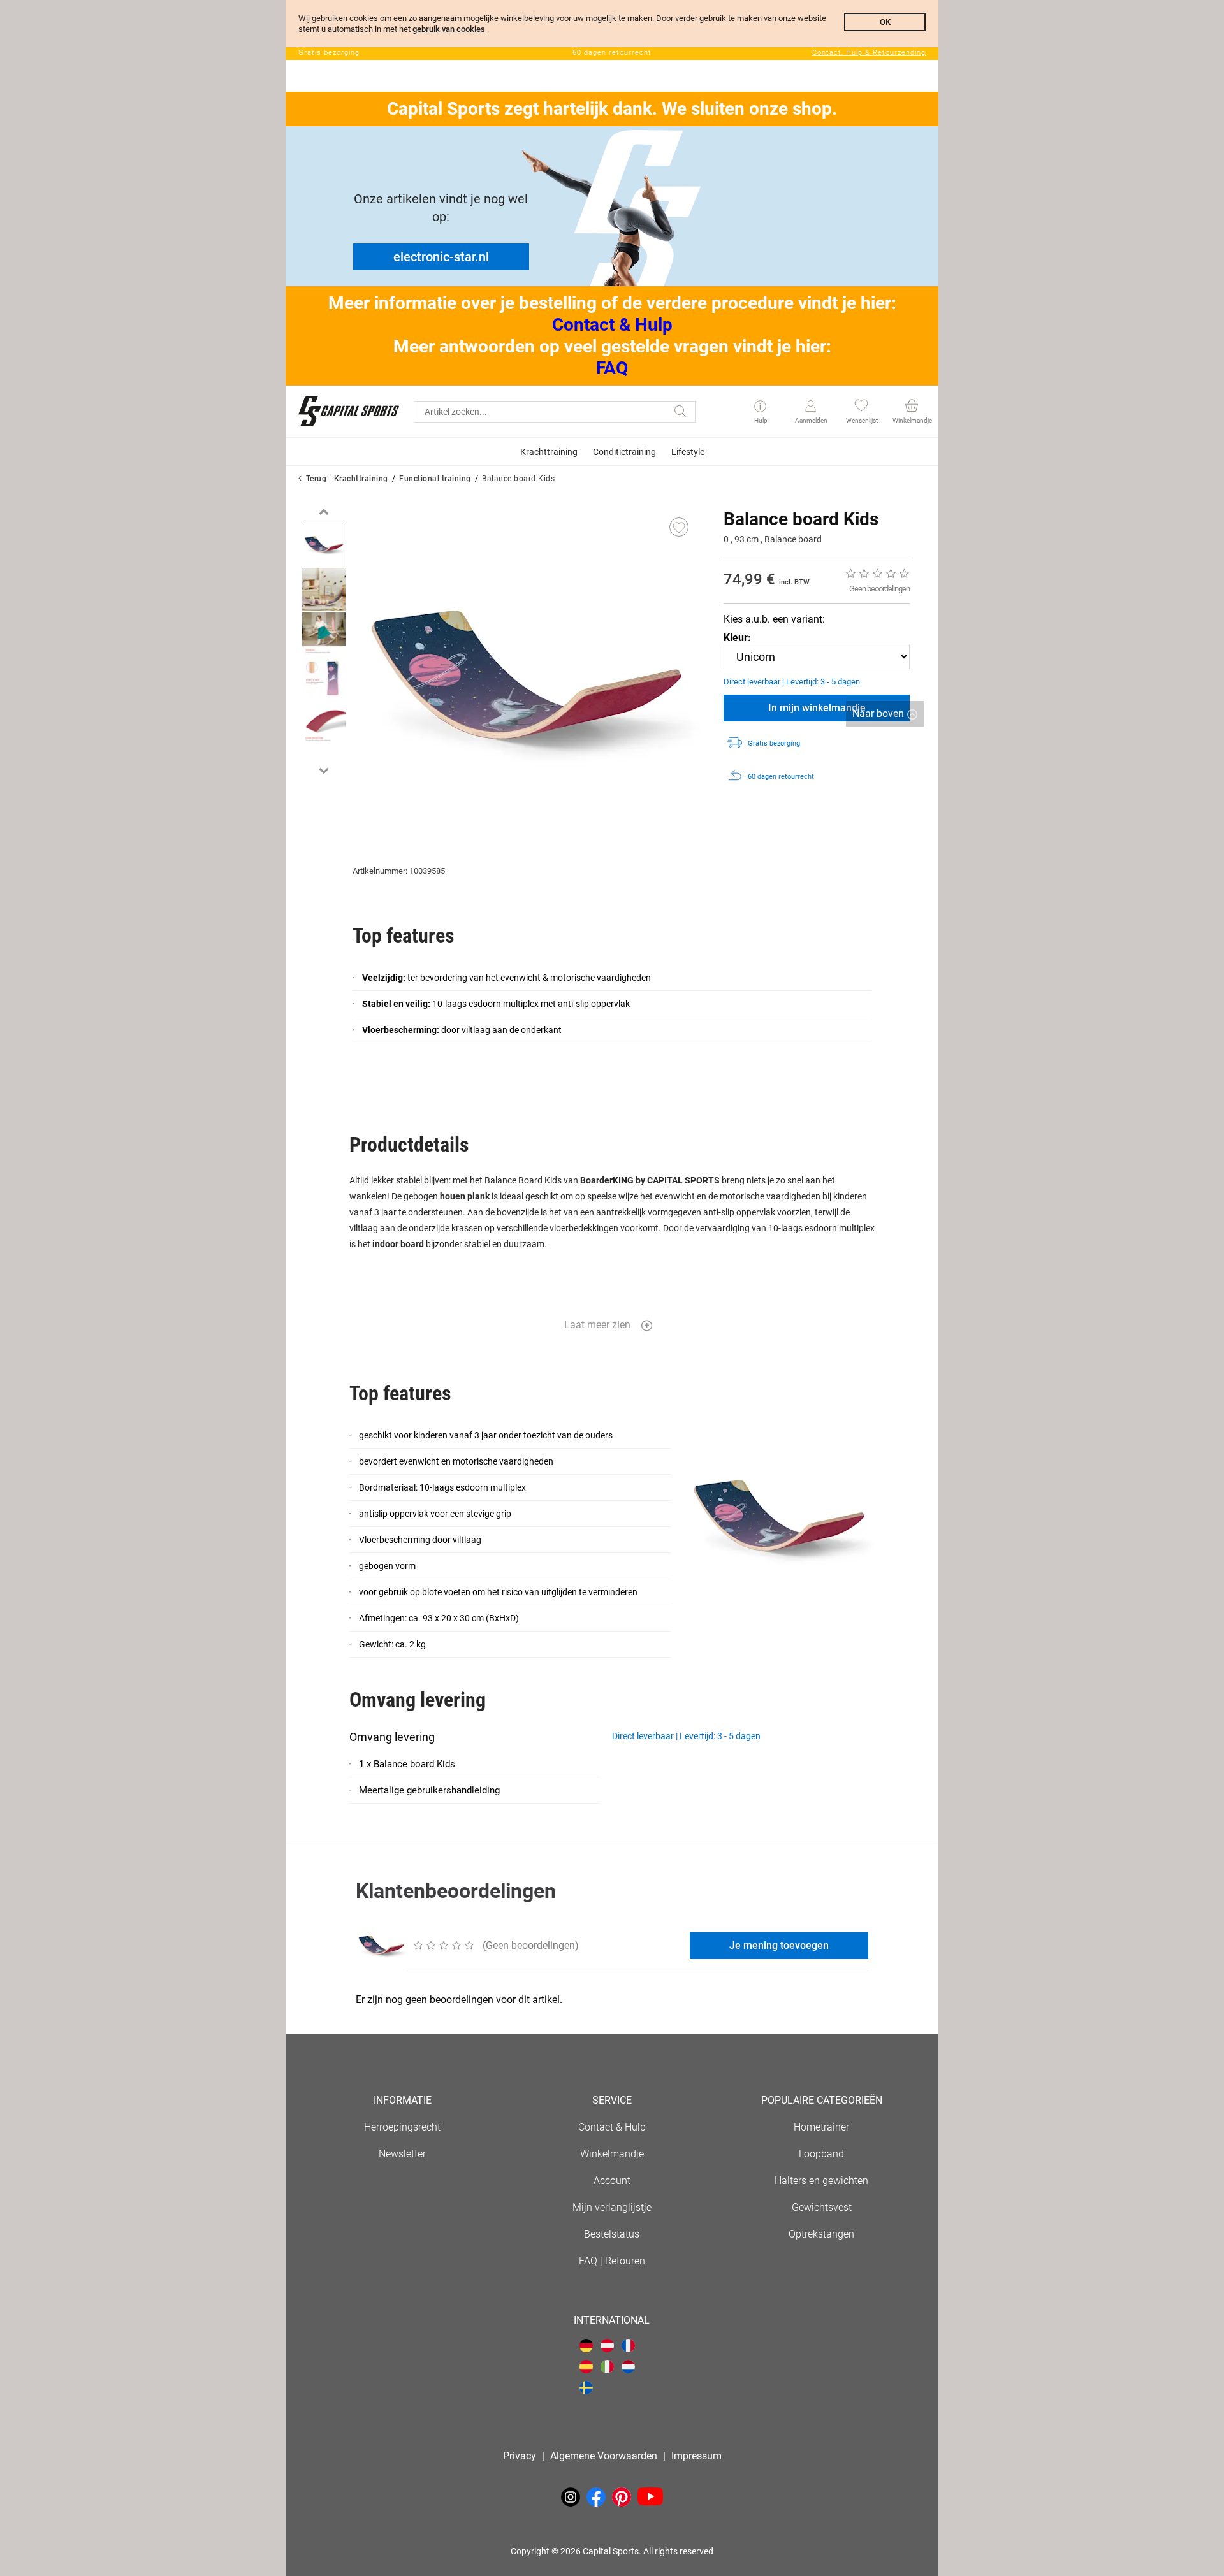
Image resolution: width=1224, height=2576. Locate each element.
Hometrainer (821, 2127)
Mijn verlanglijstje (612, 2207)
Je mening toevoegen (779, 1945)
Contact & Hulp (612, 325)
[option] (324, 545)
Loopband (821, 2154)
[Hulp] (760, 407)
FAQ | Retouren (612, 2261)
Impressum (696, 2456)
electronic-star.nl (441, 257)
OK (885, 22)
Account (612, 2181)
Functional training (435, 479)
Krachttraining (361, 479)
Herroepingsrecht (402, 2127)
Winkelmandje (612, 2154)
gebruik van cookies (450, 29)
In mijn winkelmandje (817, 708)
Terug (317, 479)
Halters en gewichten (821, 2181)
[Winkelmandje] (911, 407)
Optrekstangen (821, 2234)
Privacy (520, 2456)
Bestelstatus (612, 2234)
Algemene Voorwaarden (604, 2456)
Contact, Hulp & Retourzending (869, 53)
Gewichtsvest (822, 2207)
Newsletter (402, 2154)
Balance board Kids (518, 479)
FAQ (612, 368)
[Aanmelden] (811, 407)
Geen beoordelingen (879, 589)
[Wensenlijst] (861, 407)
